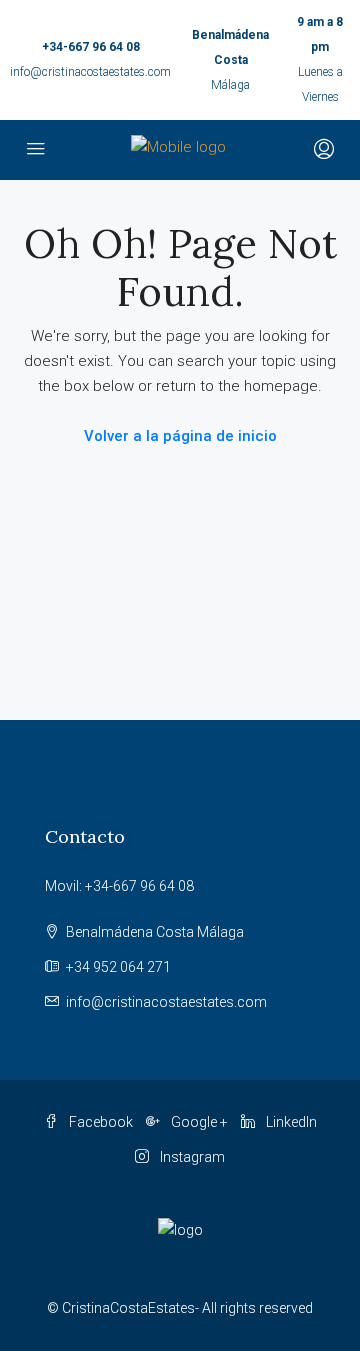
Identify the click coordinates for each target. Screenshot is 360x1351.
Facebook (99, 1122)
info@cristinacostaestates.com (90, 72)
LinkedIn (290, 1122)
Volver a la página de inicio (180, 436)
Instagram (191, 1157)
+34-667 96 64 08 (91, 47)
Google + (198, 1122)
